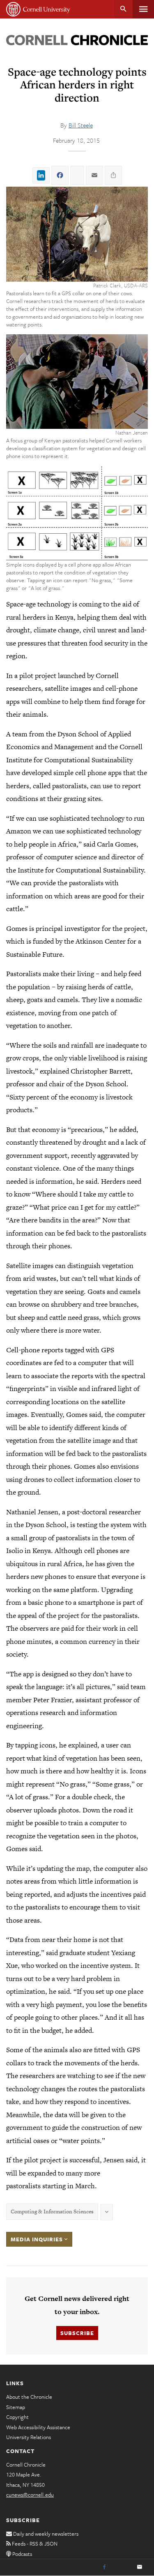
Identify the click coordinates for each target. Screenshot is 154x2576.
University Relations (29, 2437)
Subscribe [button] (77, 2333)
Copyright (17, 2417)
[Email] (140, 2567)
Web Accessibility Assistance (38, 2427)
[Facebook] (104, 2567)
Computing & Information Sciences (52, 2211)
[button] (77, 234)
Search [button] (123, 9)
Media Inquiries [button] (38, 2239)
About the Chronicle (29, 2397)
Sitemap (16, 2407)
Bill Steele (81, 125)
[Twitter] (122, 2567)
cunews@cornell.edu (30, 2495)
